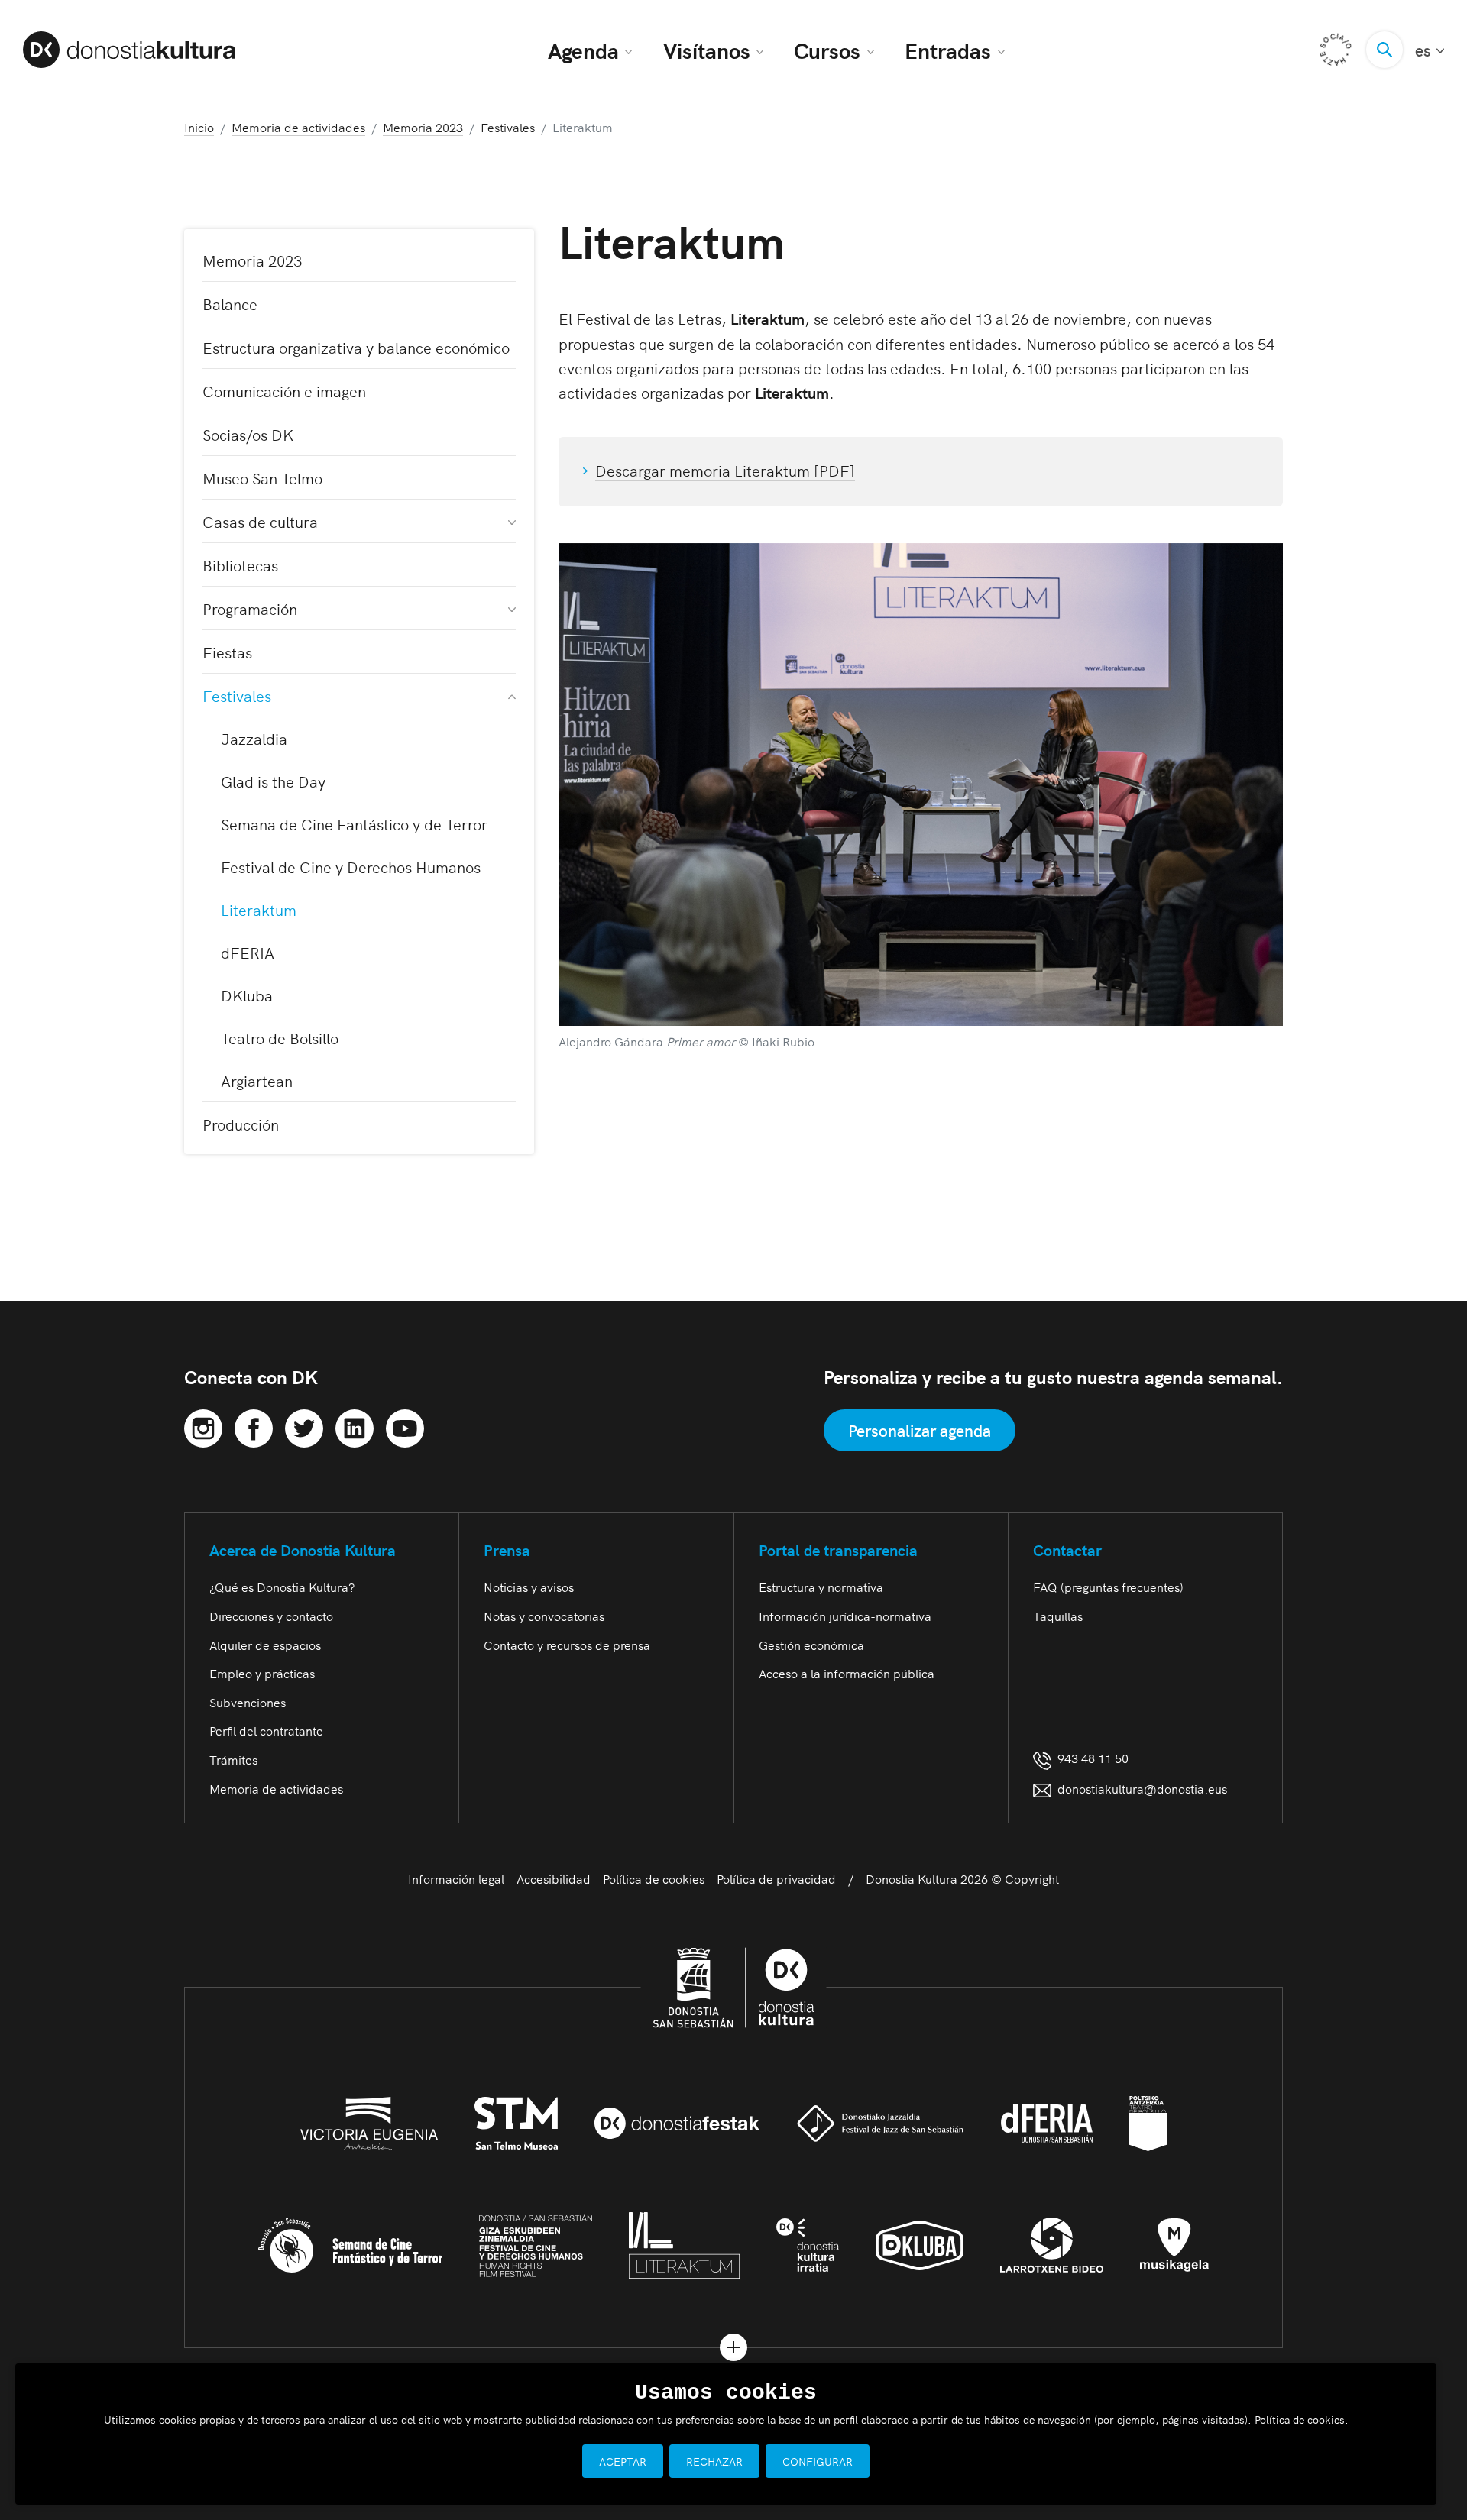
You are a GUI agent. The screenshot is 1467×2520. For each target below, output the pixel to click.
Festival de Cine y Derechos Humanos (351, 866)
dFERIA (248, 952)
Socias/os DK (248, 434)
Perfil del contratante (266, 1730)
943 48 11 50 (1090, 1758)
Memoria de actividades (276, 1788)
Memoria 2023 (252, 260)
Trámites (233, 1759)
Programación (250, 608)
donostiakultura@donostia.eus (1142, 1788)
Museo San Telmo (262, 477)
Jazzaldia (254, 738)
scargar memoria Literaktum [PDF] (735, 470)
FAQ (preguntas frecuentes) (1108, 1587)
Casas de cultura (260, 521)
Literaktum (259, 909)
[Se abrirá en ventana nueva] (203, 1425)
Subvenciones (248, 1702)
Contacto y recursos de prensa (567, 1645)
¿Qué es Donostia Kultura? (282, 1587)
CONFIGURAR (818, 2461)
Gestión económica (811, 1645)
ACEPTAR (623, 2461)
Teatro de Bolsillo (280, 1037)
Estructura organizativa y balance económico (356, 347)
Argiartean (257, 1080)
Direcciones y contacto (271, 1616)
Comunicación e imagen (284, 390)
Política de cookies (654, 1878)
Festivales (237, 695)
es (1430, 50)
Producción (241, 1124)
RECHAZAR (714, 2461)
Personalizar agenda (920, 1430)
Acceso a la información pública (847, 1673)
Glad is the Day (273, 781)
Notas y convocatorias (544, 1616)
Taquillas (1058, 1616)
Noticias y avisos (529, 1587)
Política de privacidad (776, 1878)
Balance (230, 303)
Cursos (827, 50)
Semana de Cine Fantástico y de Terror (354, 823)
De (605, 470)
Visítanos (707, 50)
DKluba (247, 995)
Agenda (583, 50)
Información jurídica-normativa (845, 1616)
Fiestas (227, 652)
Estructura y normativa (821, 1587)
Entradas (948, 50)
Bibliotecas (240, 564)
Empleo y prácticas (262, 1673)
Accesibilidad (554, 1878)
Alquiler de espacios (265, 1645)
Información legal (456, 1878)
